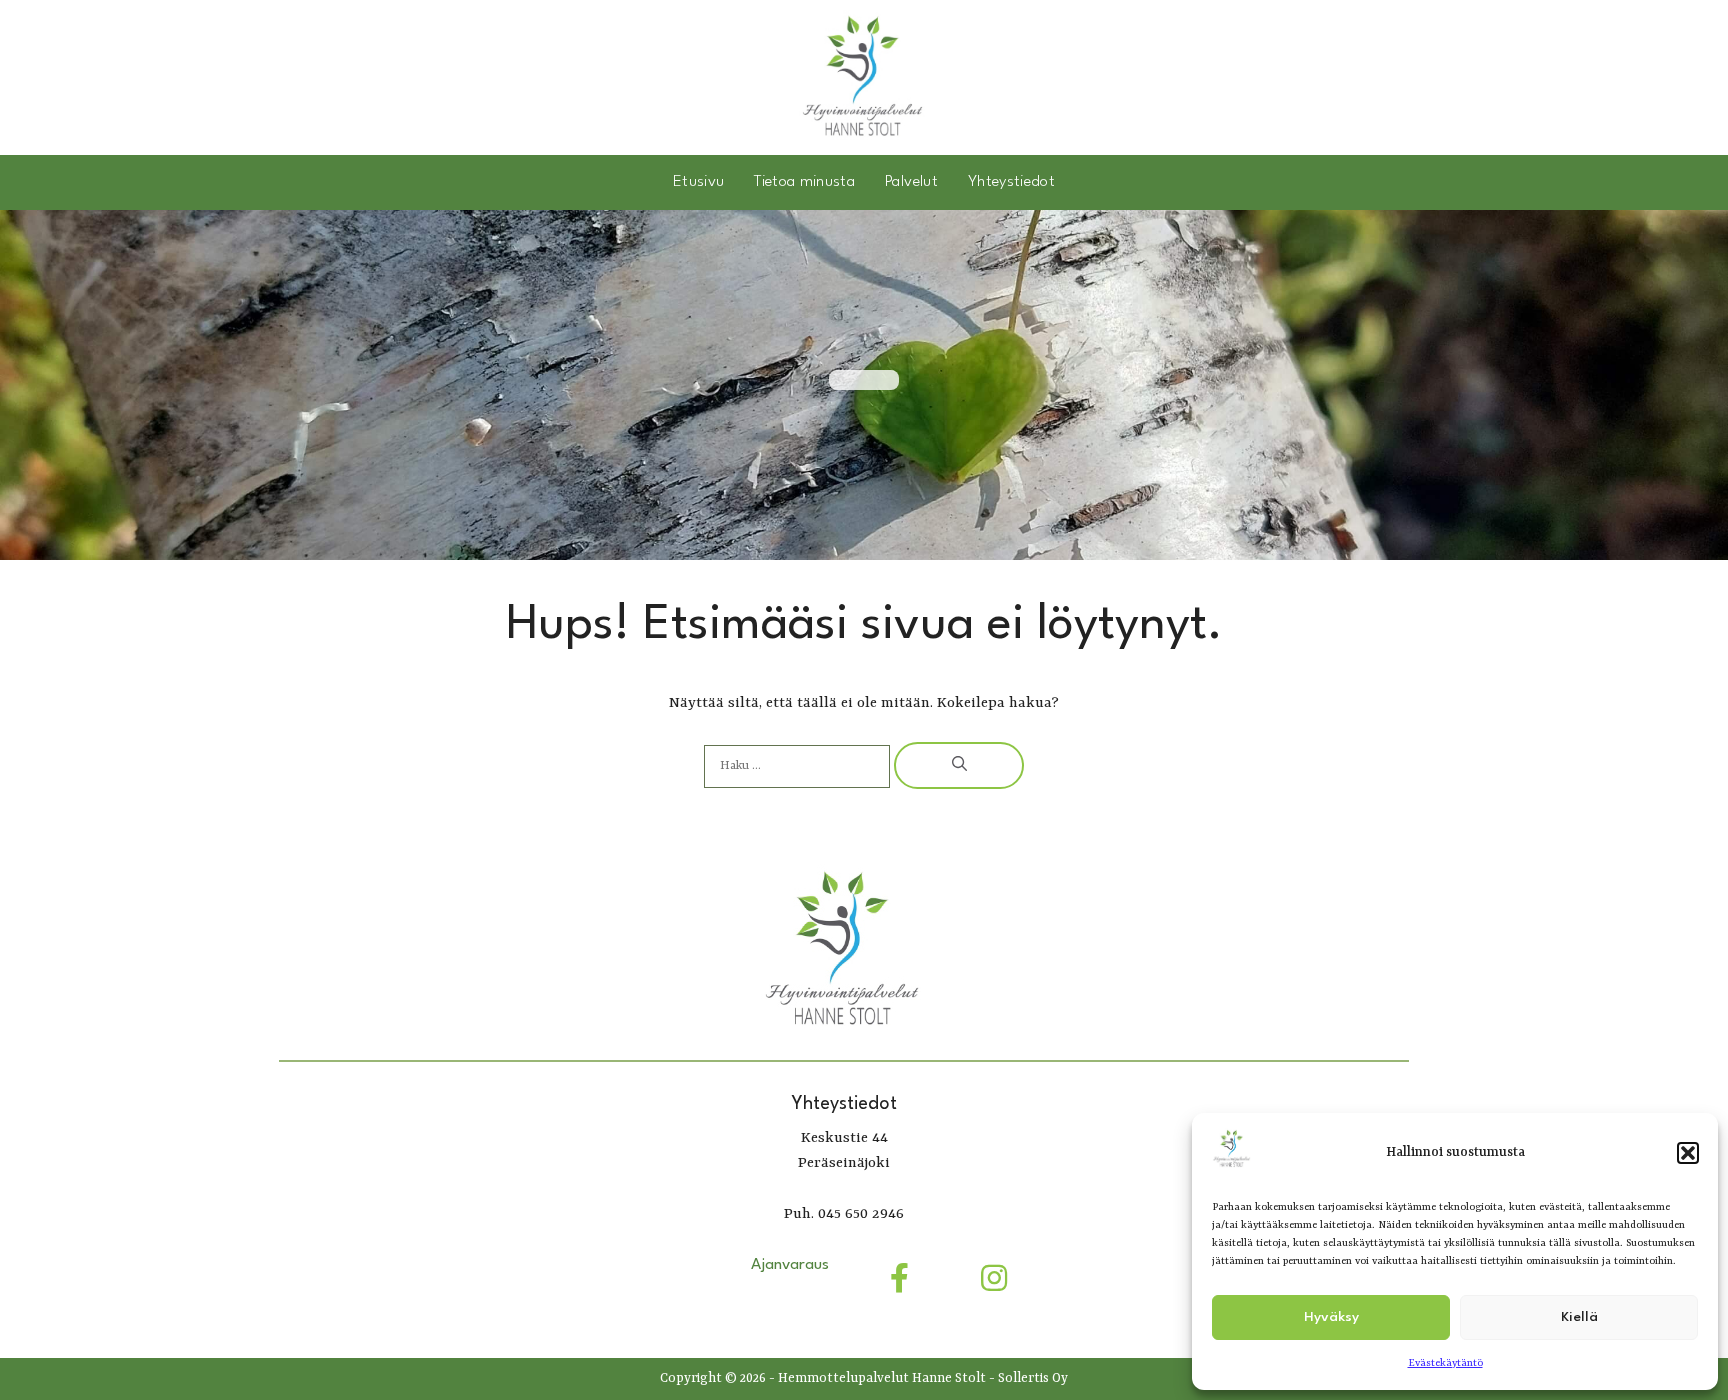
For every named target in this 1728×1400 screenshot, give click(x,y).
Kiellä (1579, 1317)
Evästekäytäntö (1445, 1363)
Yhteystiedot (1011, 182)
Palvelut (911, 182)
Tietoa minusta (804, 182)
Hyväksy (1331, 1317)
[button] (1688, 1153)
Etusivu (698, 182)
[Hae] (959, 765)
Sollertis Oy (1033, 1378)
